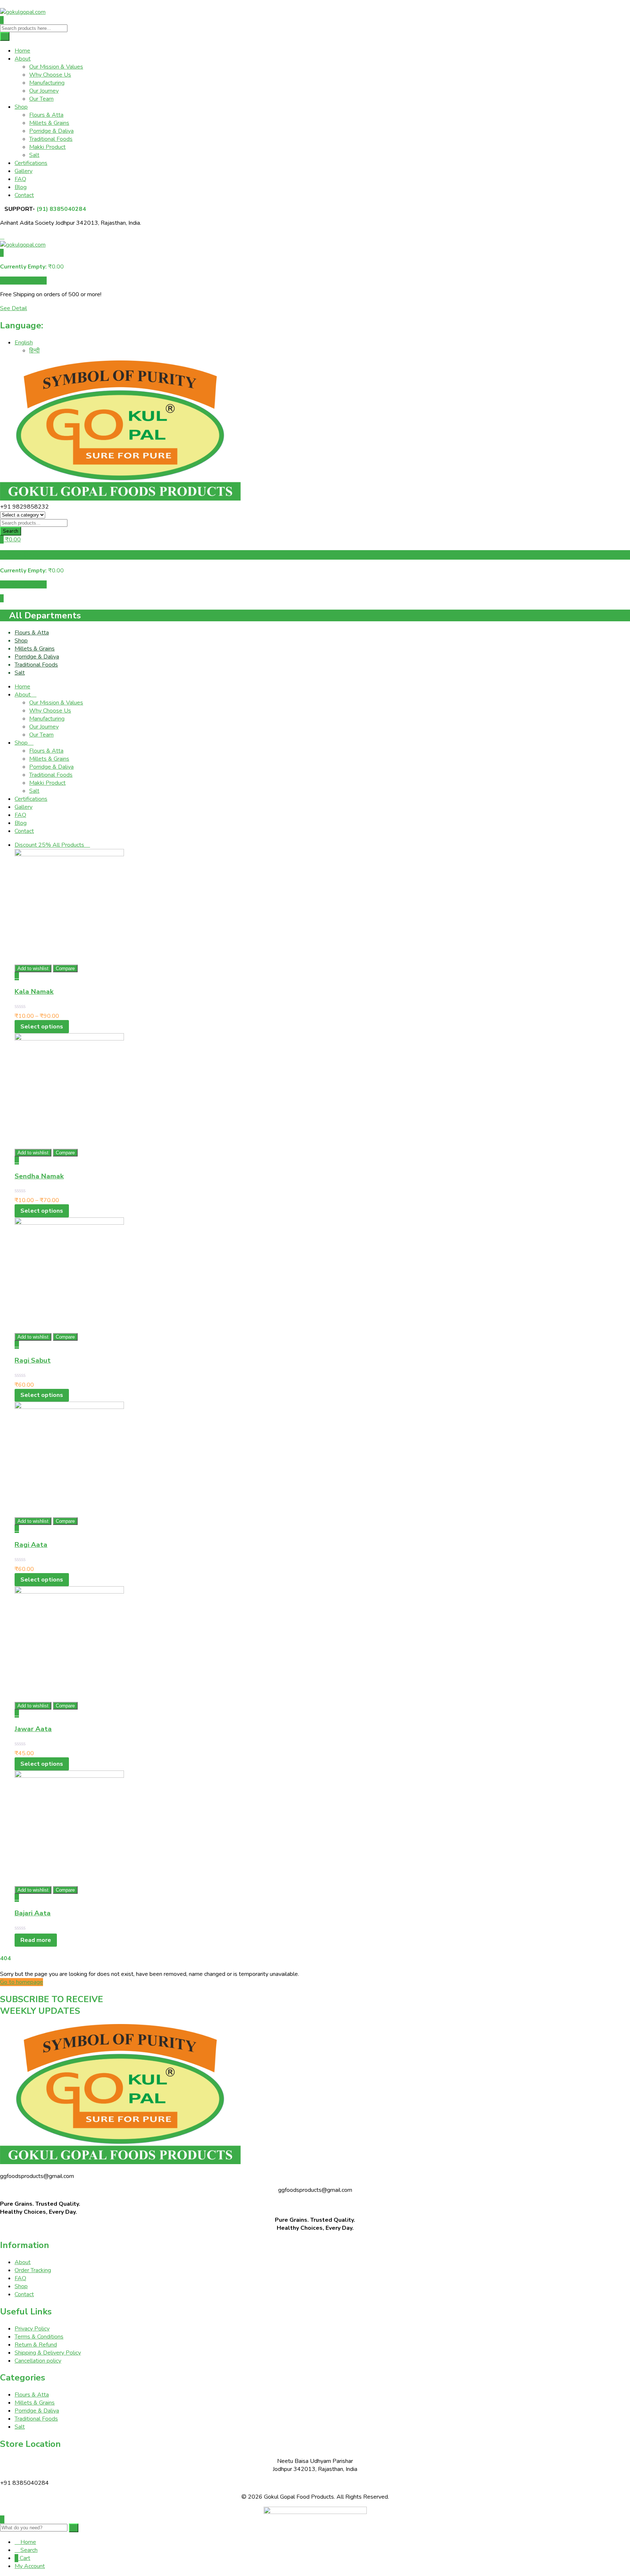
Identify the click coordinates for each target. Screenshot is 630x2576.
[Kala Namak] (69, 854)
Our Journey (44, 91)
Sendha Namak (39, 1176)
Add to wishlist (33, 968)
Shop (21, 107)
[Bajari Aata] (69, 1776)
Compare (65, 968)
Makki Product (47, 147)
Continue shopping (23, 281)
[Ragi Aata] (69, 1407)
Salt (34, 155)
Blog (21, 187)
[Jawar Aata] (69, 1592)
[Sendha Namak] (69, 1039)
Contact (24, 195)
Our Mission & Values (56, 67)
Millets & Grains (49, 123)
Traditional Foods (51, 139)
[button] (2, 253)
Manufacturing (47, 83)
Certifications (31, 163)
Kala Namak (34, 992)
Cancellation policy (38, 2361)
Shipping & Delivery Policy (48, 2353)
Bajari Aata (33, 1913)
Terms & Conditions (39, 2337)
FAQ (20, 179)
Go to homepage (22, 1982)
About (23, 59)
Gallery (24, 171)
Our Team (41, 99)
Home (22, 51)
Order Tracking (33, 2270)
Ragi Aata (31, 1545)
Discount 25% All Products (50, 845)
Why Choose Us (50, 75)
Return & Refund (36, 2345)
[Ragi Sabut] (69, 1223)
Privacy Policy (32, 2329)
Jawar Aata (33, 1729)
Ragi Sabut (33, 1360)
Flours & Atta (46, 115)
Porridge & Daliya (51, 131)
